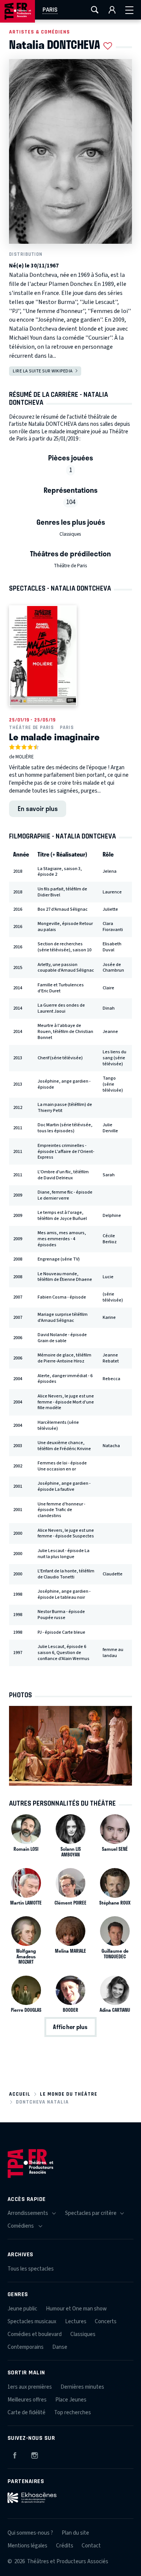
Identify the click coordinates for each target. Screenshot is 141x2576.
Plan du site (75, 2533)
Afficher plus (70, 2027)
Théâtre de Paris (70, 566)
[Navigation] (129, 10)
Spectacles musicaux (32, 2322)
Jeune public (22, 2309)
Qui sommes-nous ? (30, 2533)
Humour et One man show (76, 2309)
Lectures (76, 2322)
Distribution (26, 254)
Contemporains (26, 2347)
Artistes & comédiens (39, 32)
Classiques (70, 534)
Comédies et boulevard (35, 2334)
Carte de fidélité (27, 2413)
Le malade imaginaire (54, 737)
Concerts (106, 2322)
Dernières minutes (82, 2387)
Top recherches (73, 2413)
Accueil (20, 2094)
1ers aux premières (30, 2387)
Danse (60, 2347)
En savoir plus (38, 808)
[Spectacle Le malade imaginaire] (43, 656)
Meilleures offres (27, 2400)
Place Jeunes (71, 2400)
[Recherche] (95, 10)
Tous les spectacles (31, 2269)
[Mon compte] (112, 10)
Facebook (15, 2454)
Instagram (35, 2454)
